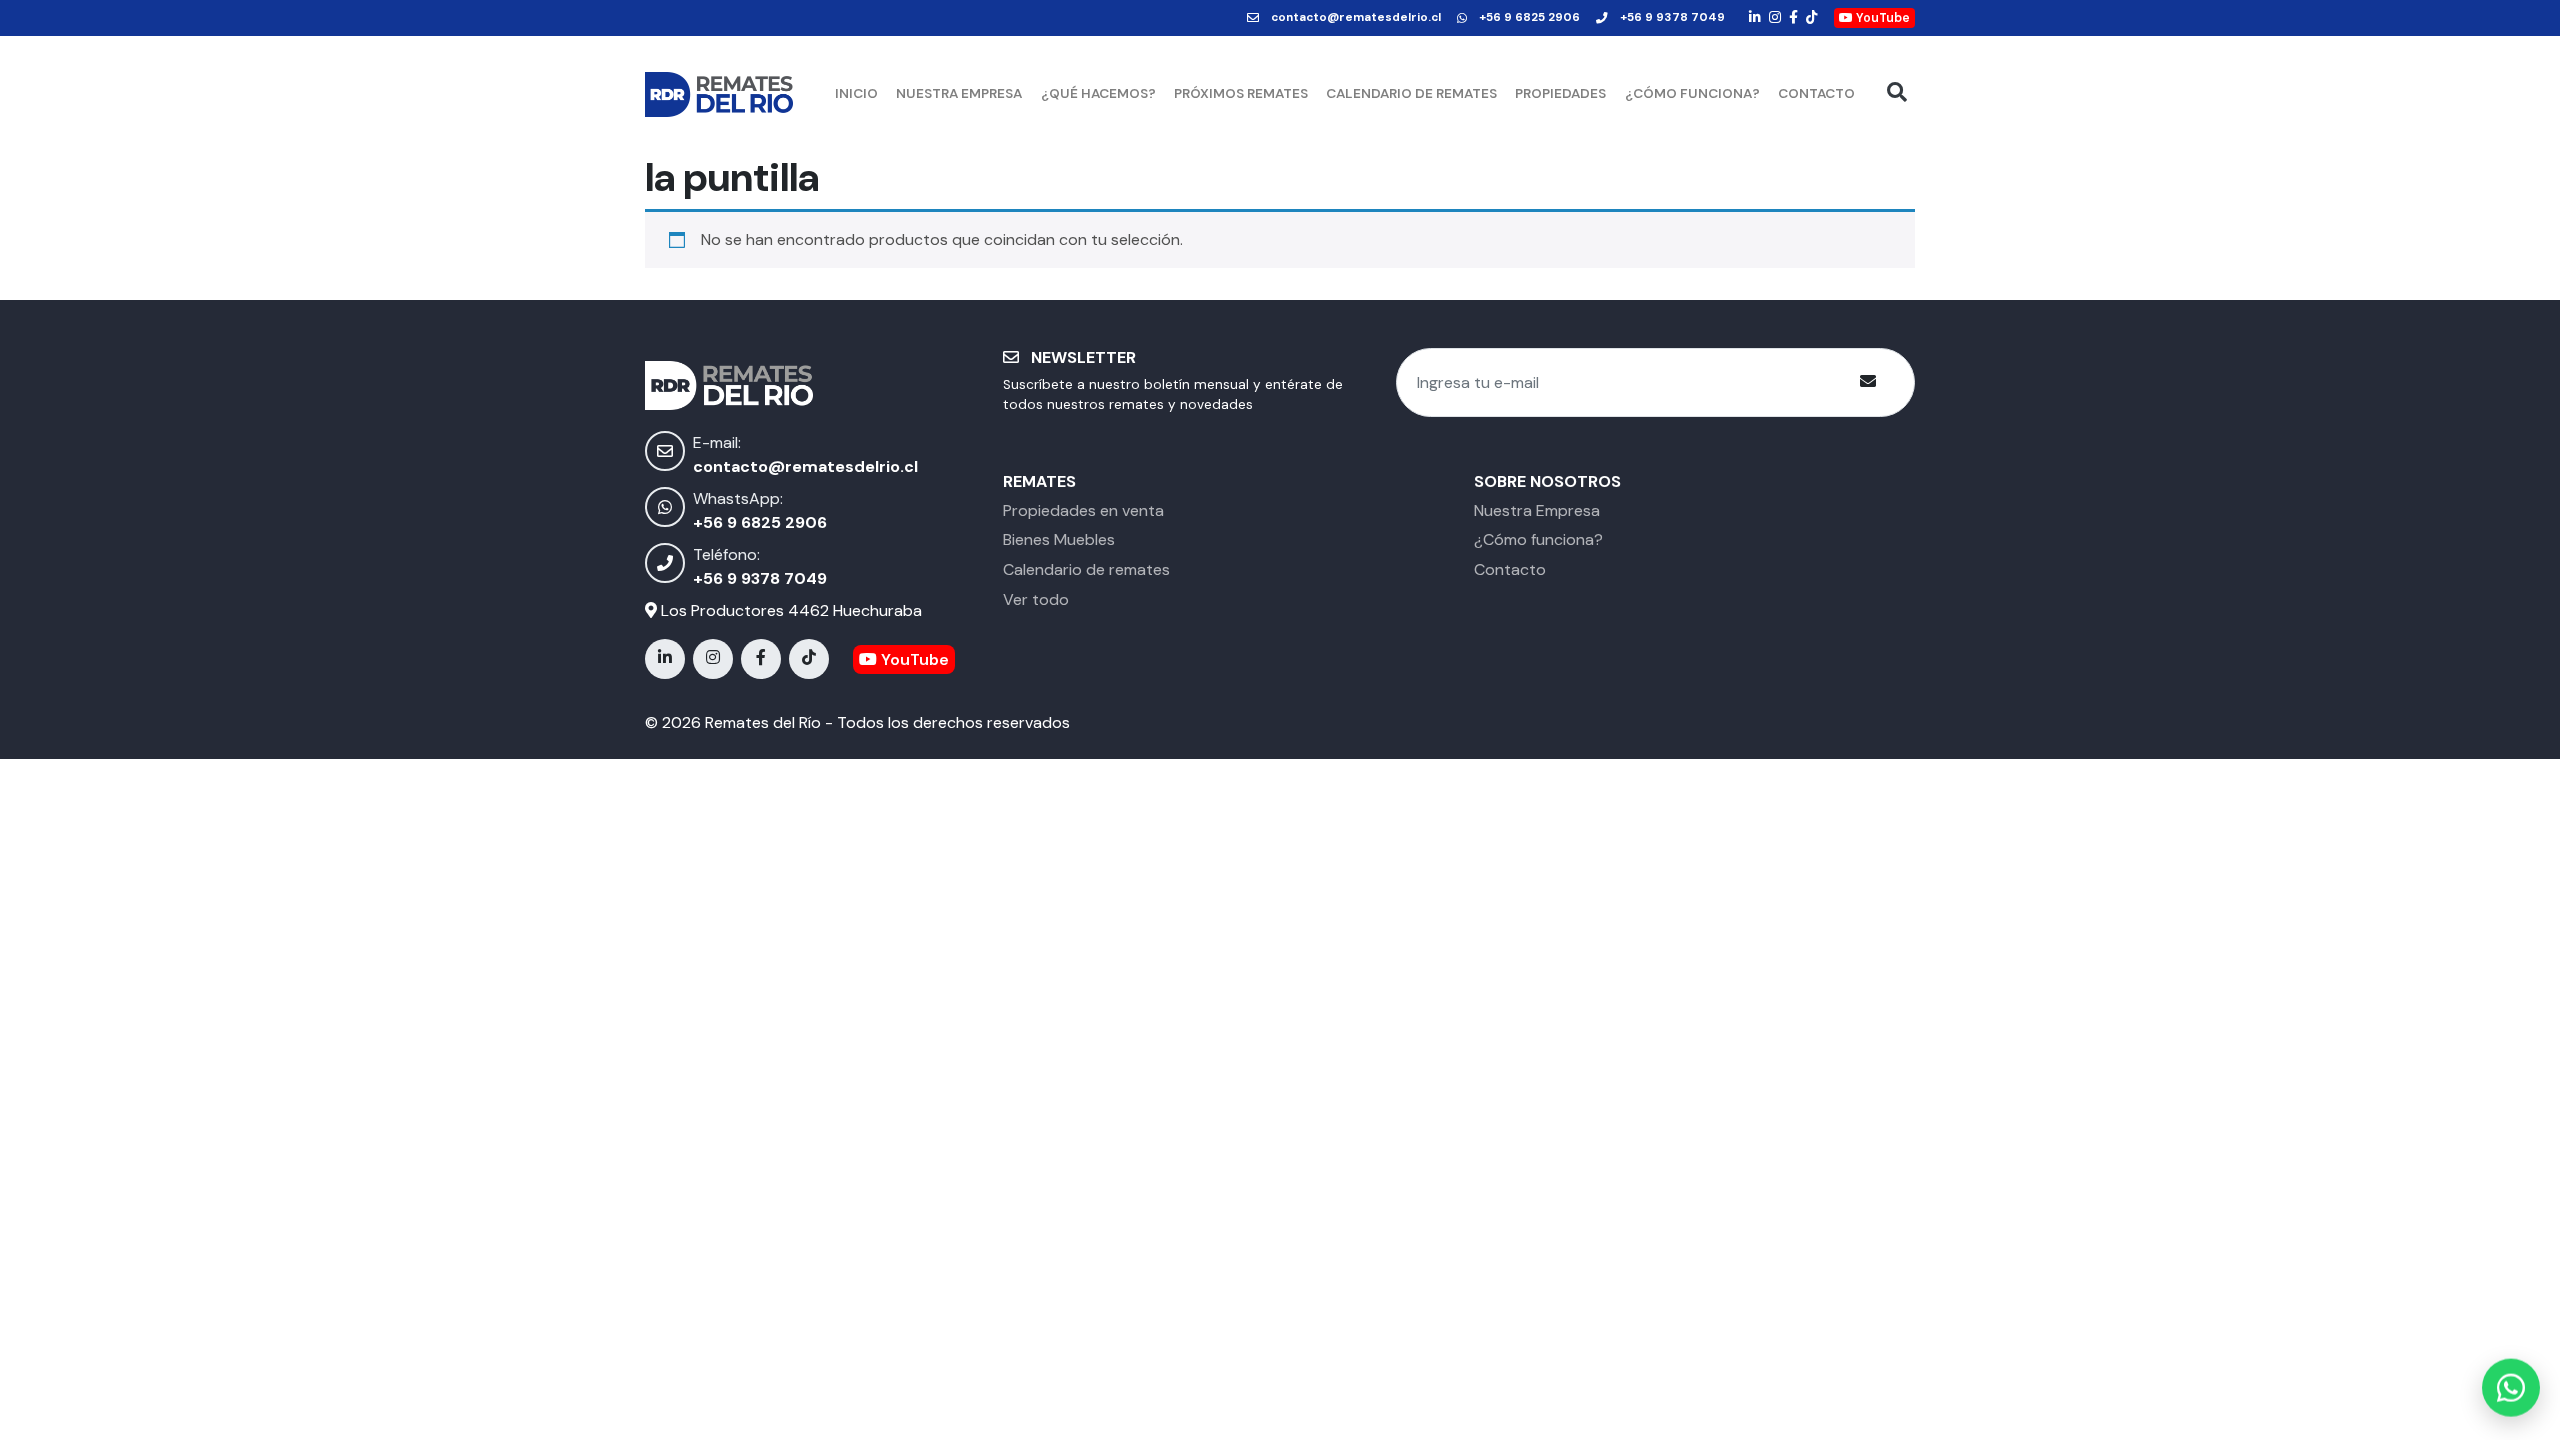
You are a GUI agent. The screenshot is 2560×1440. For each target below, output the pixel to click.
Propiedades (1560, 93)
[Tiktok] (1812, 18)
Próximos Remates (1241, 93)
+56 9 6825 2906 (1529, 17)
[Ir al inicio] (720, 94)
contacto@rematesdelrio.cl (1356, 17)
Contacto (1816, 93)
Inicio (856, 93)
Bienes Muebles (1059, 539)
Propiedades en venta (1083, 510)
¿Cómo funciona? (1692, 93)
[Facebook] (1793, 18)
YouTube (1881, 18)
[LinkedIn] (1755, 18)
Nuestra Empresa (959, 93)
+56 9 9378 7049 (1672, 17)
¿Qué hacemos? (1098, 93)
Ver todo (1036, 599)
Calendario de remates (1411, 93)
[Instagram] (1775, 18)
